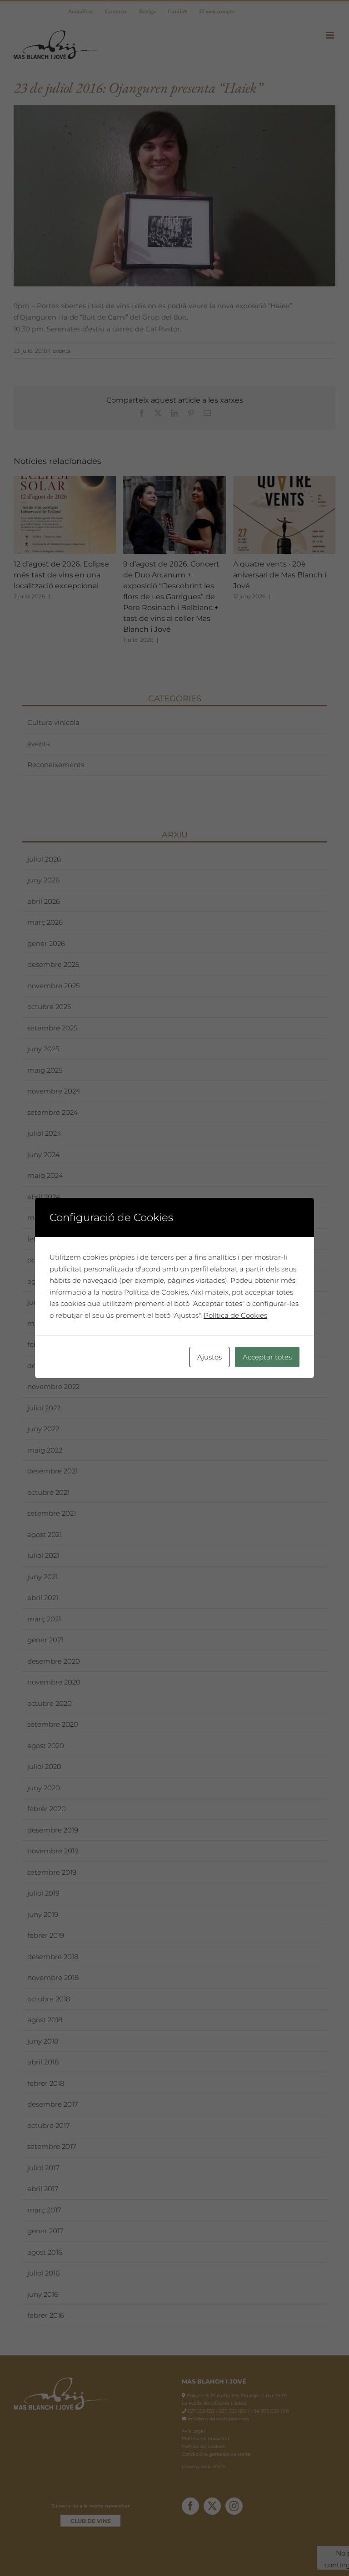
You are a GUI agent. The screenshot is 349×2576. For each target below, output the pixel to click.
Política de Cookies (235, 1315)
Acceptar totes (267, 1357)
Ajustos (209, 1357)
